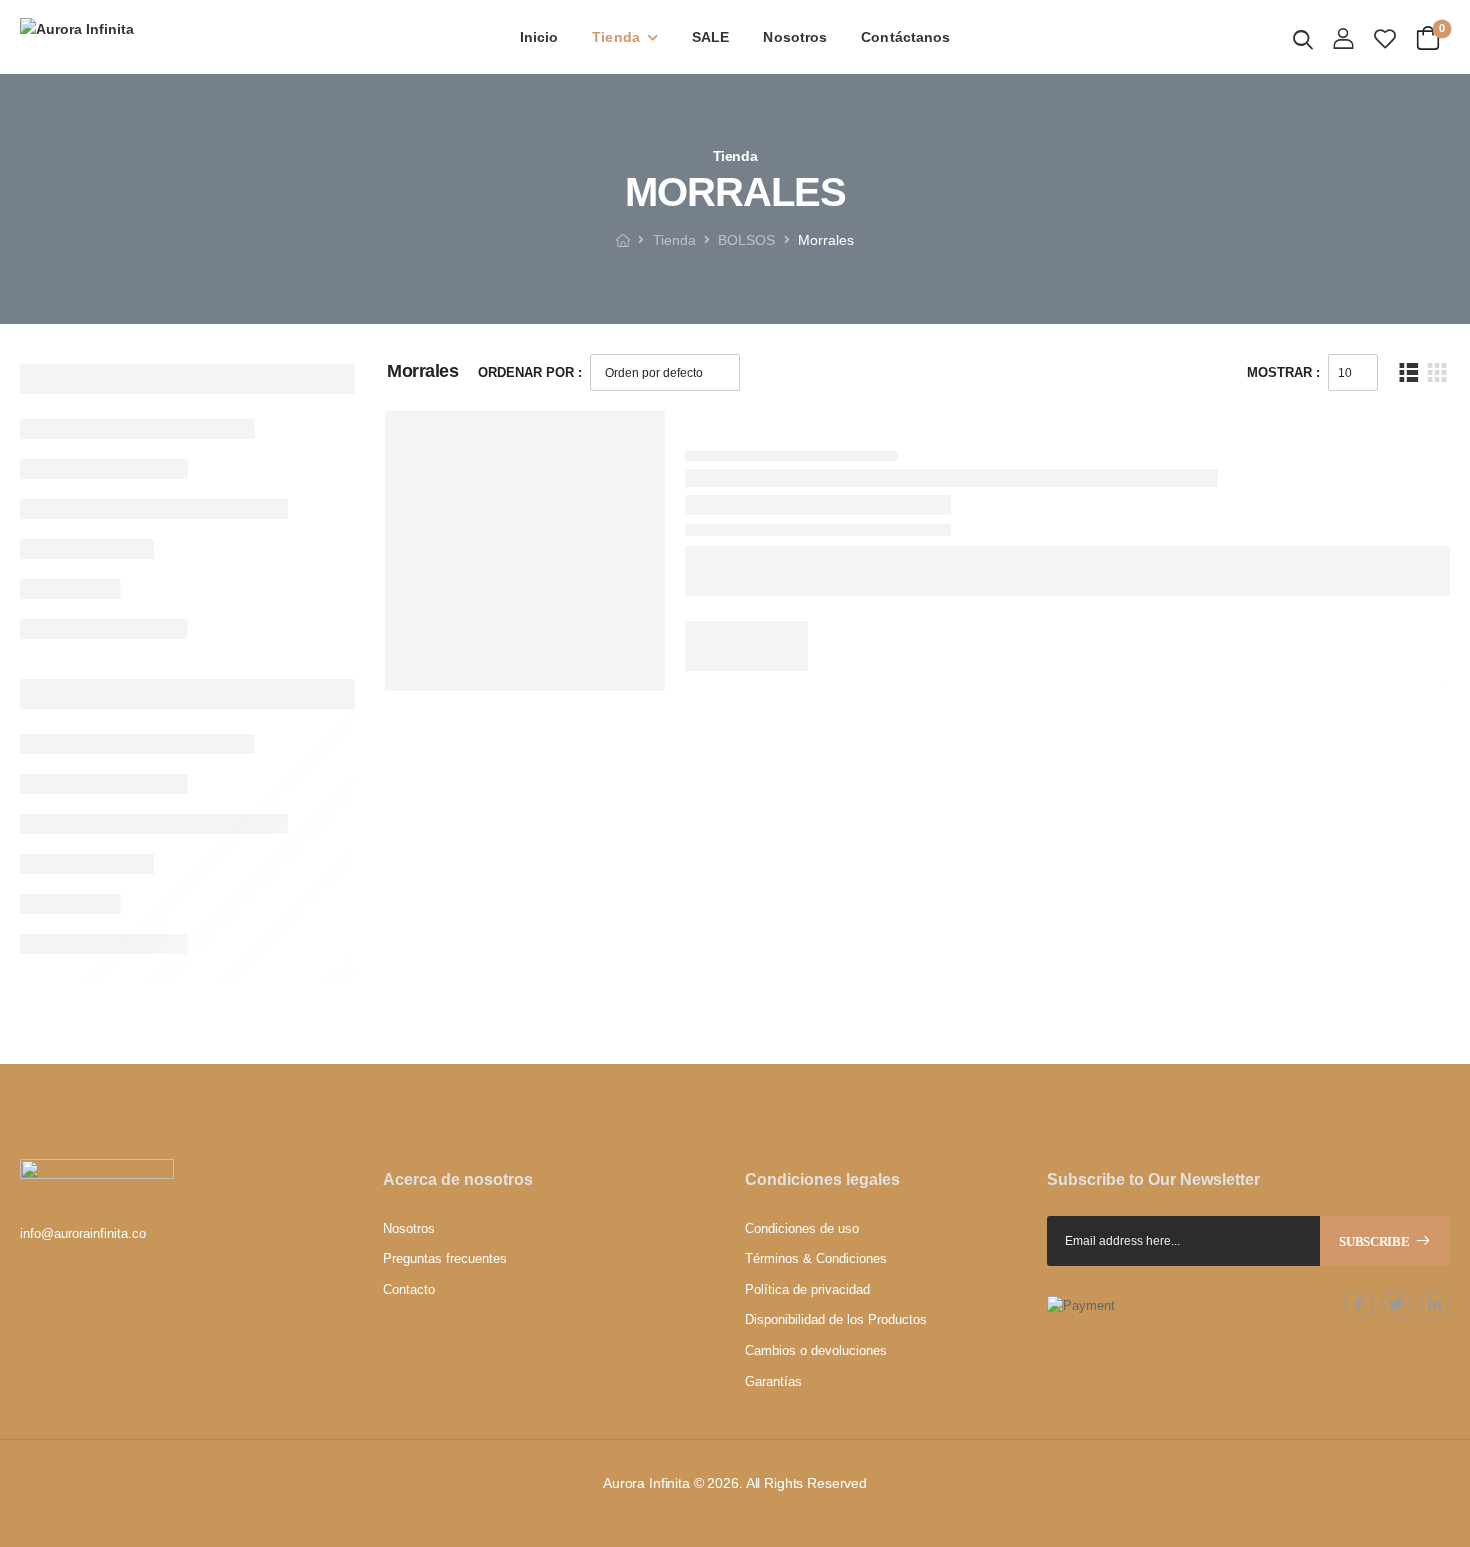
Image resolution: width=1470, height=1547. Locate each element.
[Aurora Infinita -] (170, 37)
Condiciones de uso (802, 1228)
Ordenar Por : (530, 372)
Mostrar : (1283, 372)
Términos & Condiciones (816, 1258)
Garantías (773, 1381)
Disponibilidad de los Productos (836, 1319)
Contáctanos (905, 37)
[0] (1428, 36)
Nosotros (795, 37)
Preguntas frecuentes (445, 1258)
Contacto (409, 1289)
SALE (710, 37)
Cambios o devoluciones (816, 1350)
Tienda (616, 37)
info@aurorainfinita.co (83, 1233)
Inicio (539, 37)
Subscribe (1374, 1241)
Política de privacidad (807, 1289)
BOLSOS (746, 240)
